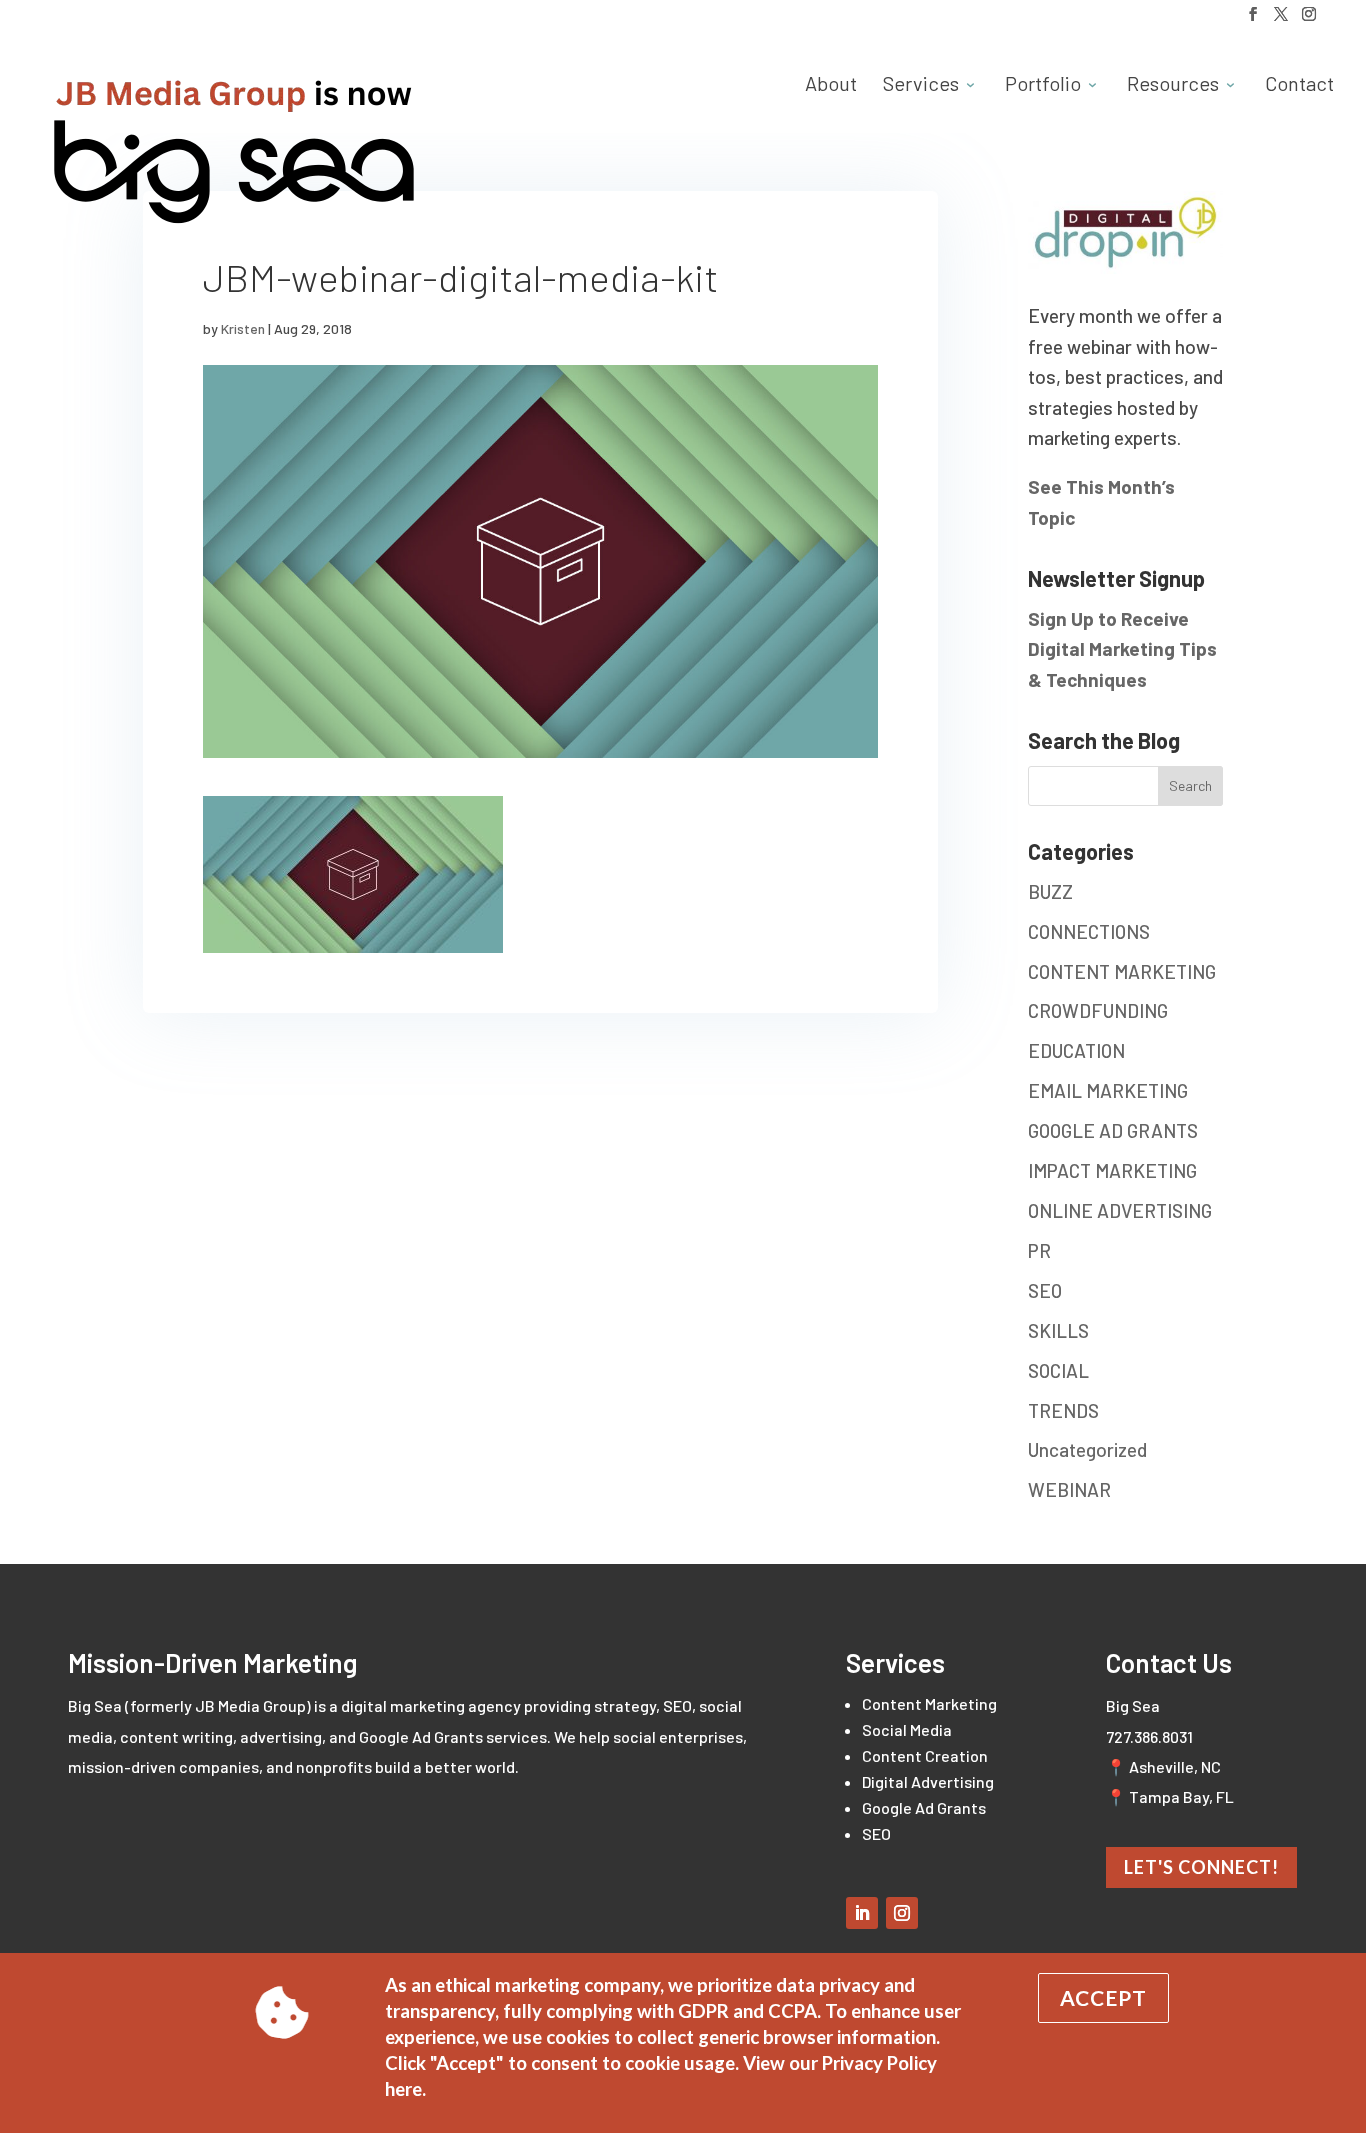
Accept (1103, 1997)
